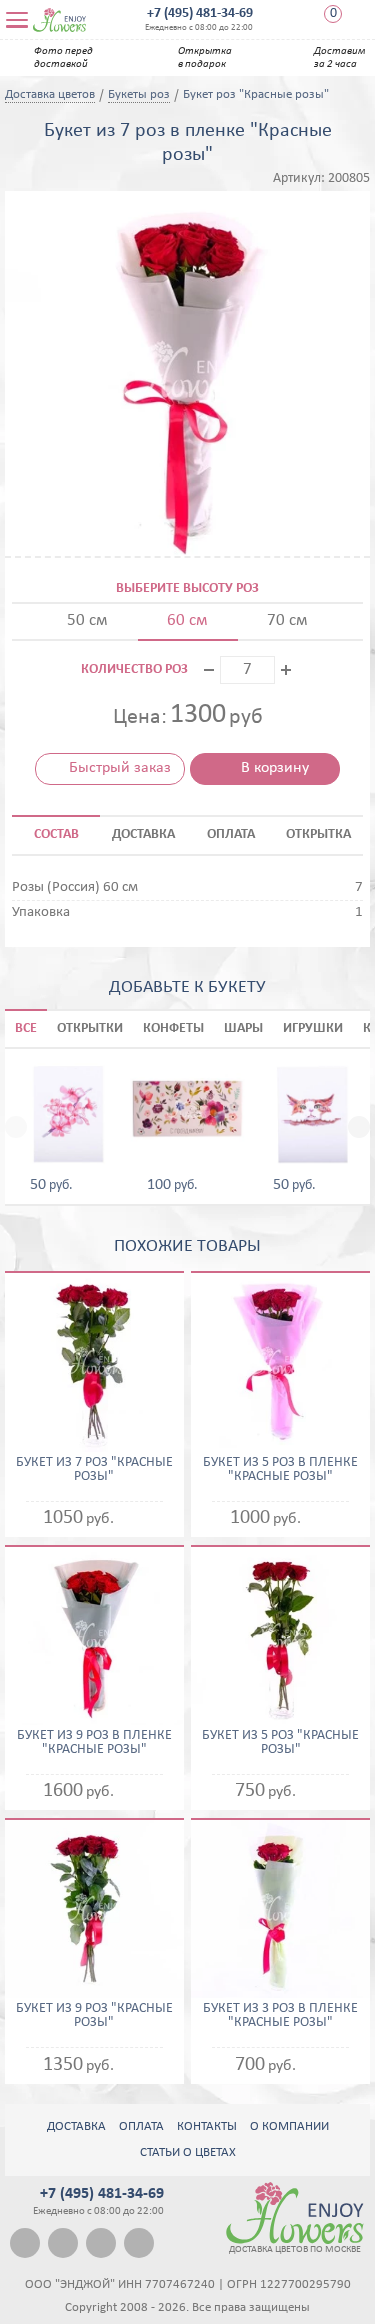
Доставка (76, 2126)
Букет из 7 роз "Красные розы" (94, 1470)
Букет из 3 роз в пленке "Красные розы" (280, 2016)
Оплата (141, 2126)
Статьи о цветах (188, 2152)
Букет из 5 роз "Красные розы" (280, 1743)
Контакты (207, 2126)
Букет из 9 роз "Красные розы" (94, 2016)
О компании (289, 2126)
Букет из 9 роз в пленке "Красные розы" (94, 1743)
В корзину (275, 768)
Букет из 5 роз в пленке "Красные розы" (280, 1470)
